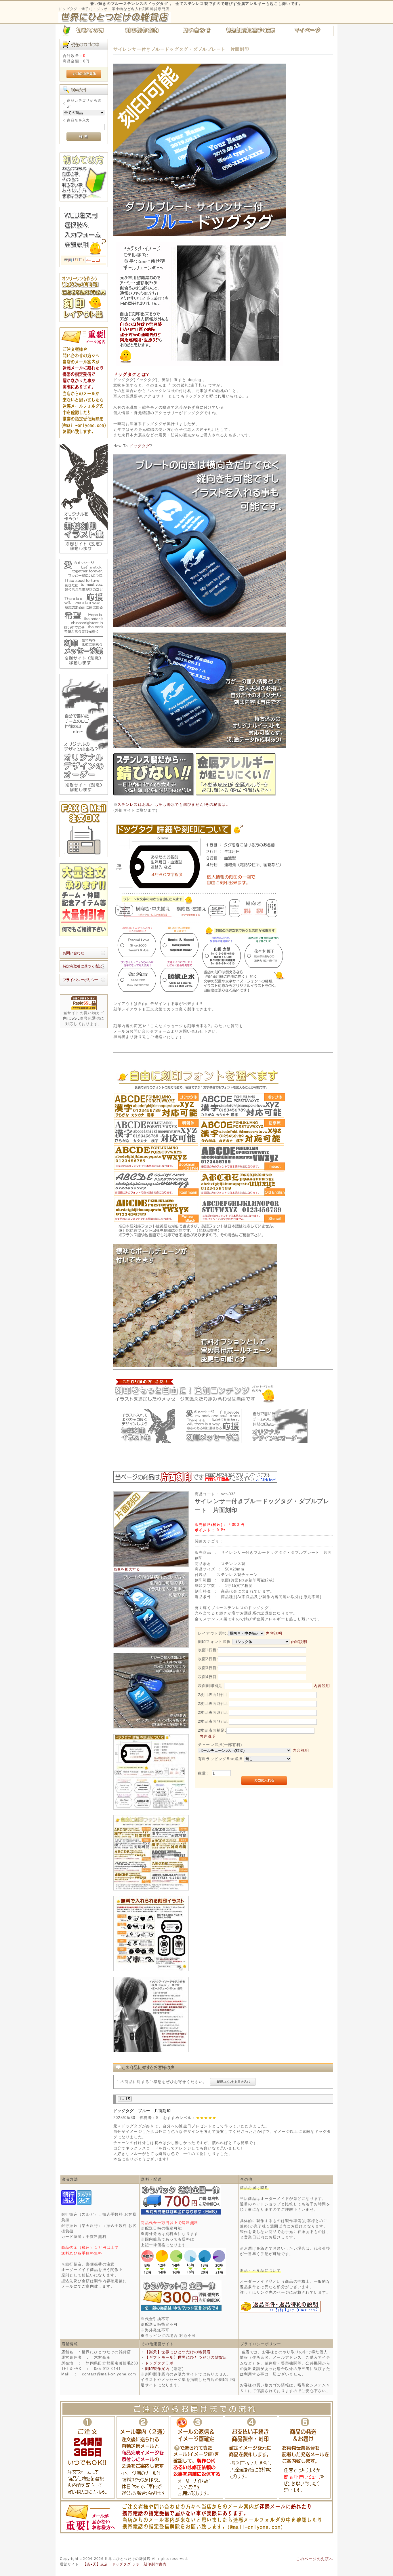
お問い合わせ (73, 953)
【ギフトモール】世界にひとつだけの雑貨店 (186, 2357)
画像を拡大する (127, 1569)
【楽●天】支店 (96, 2564)
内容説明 (274, 1633)
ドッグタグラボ (159, 2363)
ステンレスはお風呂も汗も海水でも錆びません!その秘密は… (174, 805)
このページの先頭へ (315, 2559)
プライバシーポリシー (81, 980)
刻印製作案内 (157, 2369)
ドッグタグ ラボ (126, 2564)
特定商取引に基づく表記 (82, 966)
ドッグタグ (140, 446)
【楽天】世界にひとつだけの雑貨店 (178, 2352)
